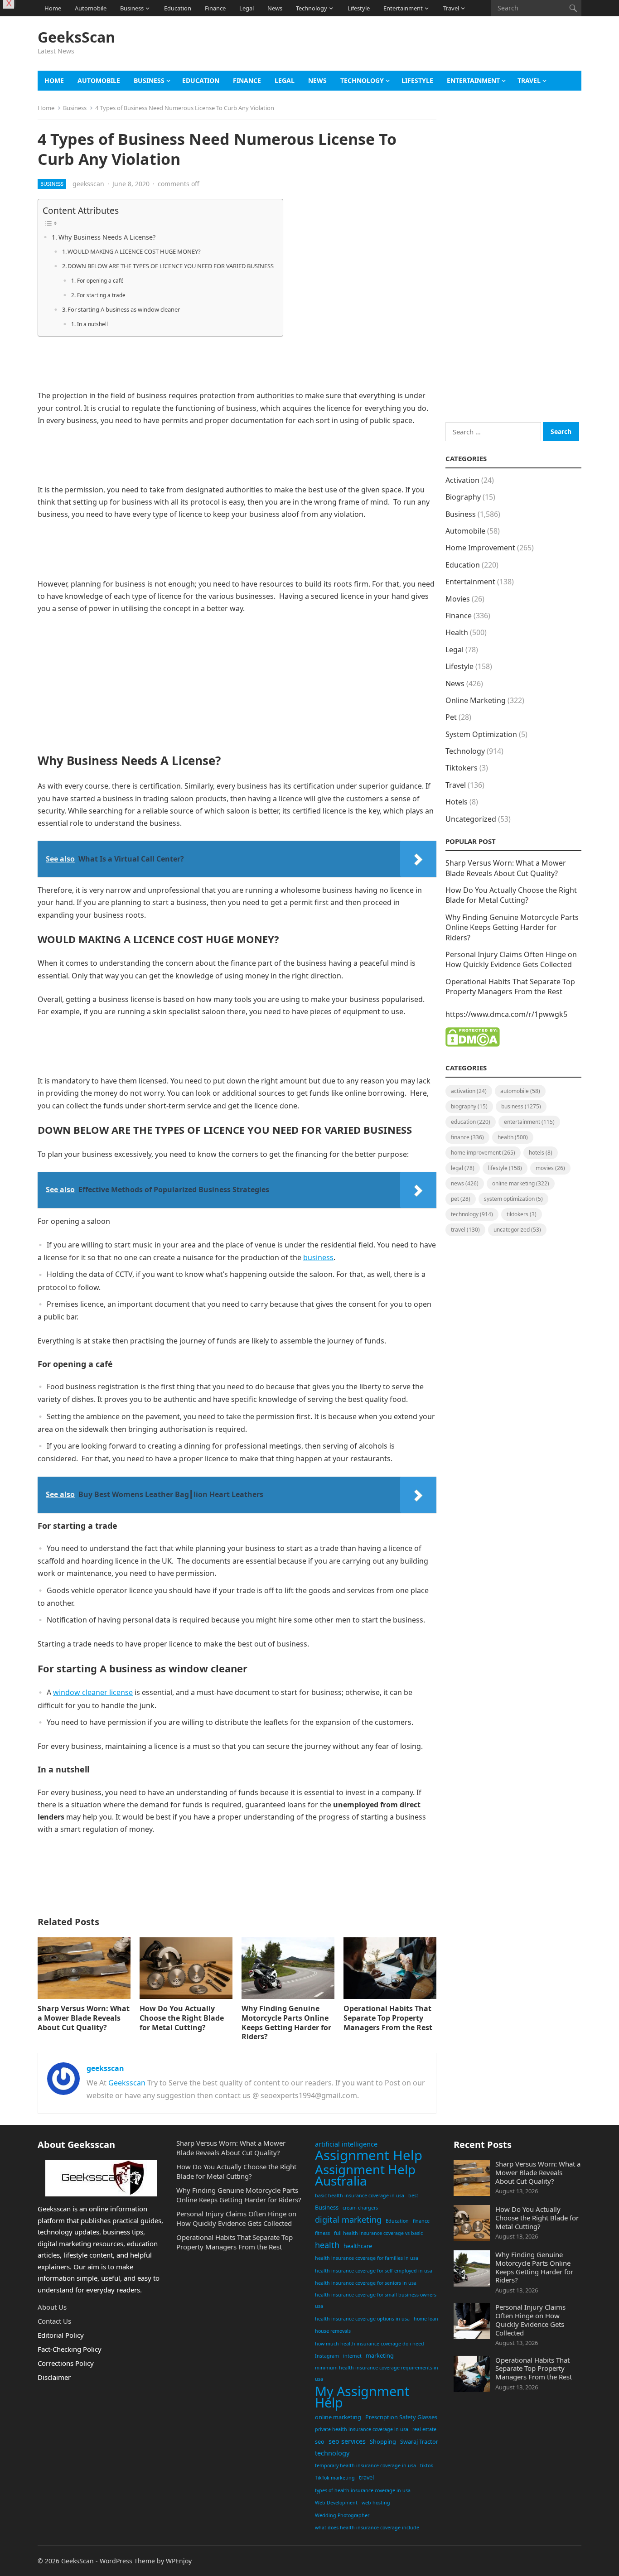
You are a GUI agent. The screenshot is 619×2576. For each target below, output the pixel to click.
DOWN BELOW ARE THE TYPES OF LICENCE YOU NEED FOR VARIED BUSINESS (171, 266)
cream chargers (360, 2208)
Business (132, 8)
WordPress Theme (127, 2561)
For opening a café (100, 281)
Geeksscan (127, 2083)
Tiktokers (462, 768)
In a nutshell (92, 324)
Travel (451, 8)
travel (366, 2477)
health (327, 2245)
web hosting (376, 2503)
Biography (463, 497)
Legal (247, 8)
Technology (312, 8)
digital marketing (348, 2220)
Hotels (457, 802)
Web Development (336, 2503)
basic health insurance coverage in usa (360, 2196)
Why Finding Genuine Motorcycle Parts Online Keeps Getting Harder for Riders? (286, 2022)
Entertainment (403, 8)
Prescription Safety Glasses (401, 2417)
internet (352, 2356)
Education (178, 8)
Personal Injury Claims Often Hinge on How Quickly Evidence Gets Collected (511, 959)
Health (457, 632)
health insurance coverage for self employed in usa (374, 2271)
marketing (380, 2355)
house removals (333, 2331)
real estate (424, 2429)
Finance (215, 8)
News (275, 8)
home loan (426, 2319)
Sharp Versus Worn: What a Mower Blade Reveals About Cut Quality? (84, 2018)
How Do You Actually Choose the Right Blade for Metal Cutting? (182, 2018)
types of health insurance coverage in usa (363, 2490)
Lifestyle (359, 8)
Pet (451, 717)
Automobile (91, 8)
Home (53, 8)
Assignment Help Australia (365, 2175)
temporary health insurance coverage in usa (365, 2465)
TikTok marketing (335, 2478)
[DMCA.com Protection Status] (473, 1044)
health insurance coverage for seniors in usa (366, 2283)
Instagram (327, 2356)
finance (421, 2221)
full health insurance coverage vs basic (378, 2233)
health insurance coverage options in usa (362, 2319)
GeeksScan (76, 37)
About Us (52, 2307)
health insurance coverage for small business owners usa (376, 2301)
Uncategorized (471, 819)
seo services (347, 2441)
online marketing (338, 2417)
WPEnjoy (179, 2561)
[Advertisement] (416, 48)
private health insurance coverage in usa (362, 2429)
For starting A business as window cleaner (124, 309)
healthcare (358, 2246)
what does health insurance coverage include (367, 2528)
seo (320, 2441)
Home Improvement (480, 548)
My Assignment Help (362, 2397)
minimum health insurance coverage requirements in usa (377, 2374)
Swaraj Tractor (419, 2441)
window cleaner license (93, 1692)
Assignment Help (369, 2156)
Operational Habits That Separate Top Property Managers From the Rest (388, 2018)
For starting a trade (101, 295)
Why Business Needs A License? (107, 237)
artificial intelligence (346, 2144)
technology (332, 2453)
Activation (462, 480)
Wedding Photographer (342, 2515)
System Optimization (481, 734)
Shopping (383, 2441)
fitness (322, 2233)
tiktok (427, 2465)
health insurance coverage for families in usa (367, 2258)
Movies (458, 599)
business (318, 1257)
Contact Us (54, 2321)
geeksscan (88, 184)
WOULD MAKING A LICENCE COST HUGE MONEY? (134, 251)
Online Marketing (476, 700)
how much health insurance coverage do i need (370, 2344)
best (413, 2196)
